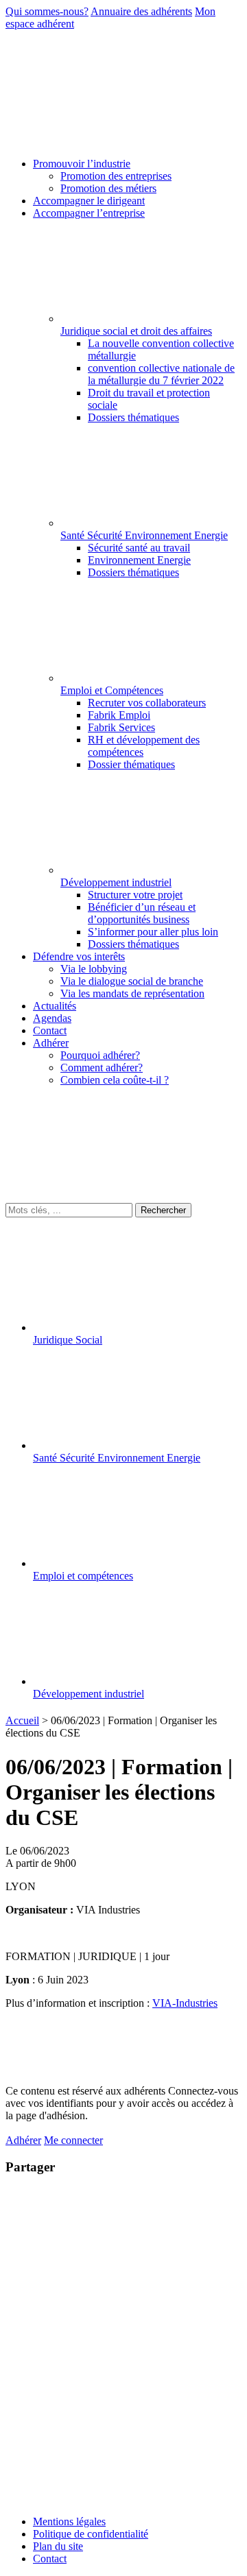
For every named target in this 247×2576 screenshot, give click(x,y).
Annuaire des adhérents (141, 11)
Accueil (22, 1720)
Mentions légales (69, 2521)
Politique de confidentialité (91, 2534)
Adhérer (23, 2140)
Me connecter (73, 2140)
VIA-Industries (185, 2003)
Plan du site (58, 2546)
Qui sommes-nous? (47, 11)
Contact (50, 2559)
